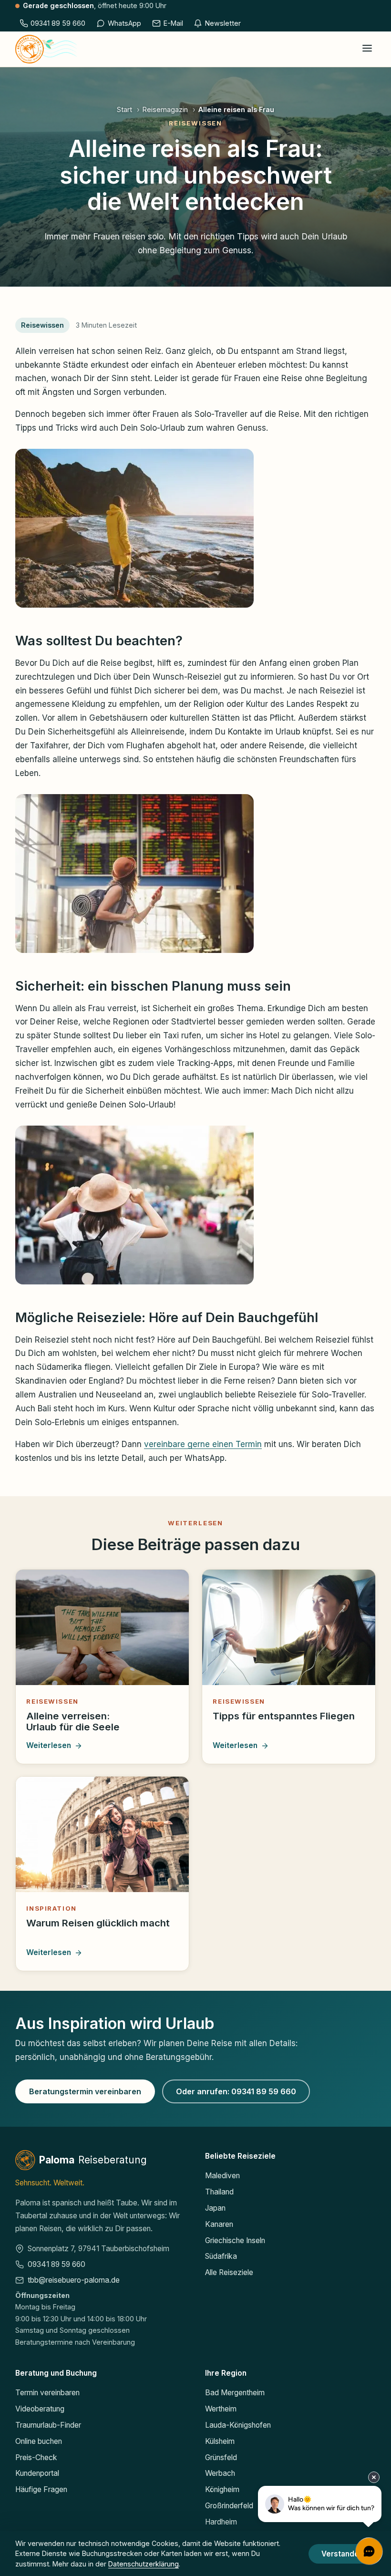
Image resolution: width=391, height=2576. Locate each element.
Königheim (222, 2489)
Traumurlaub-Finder (48, 2425)
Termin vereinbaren (47, 2393)
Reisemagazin (165, 109)
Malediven (222, 2176)
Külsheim (220, 2441)
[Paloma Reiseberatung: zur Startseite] (46, 49)
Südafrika (221, 2256)
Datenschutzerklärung (144, 2564)
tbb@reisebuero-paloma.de (74, 2280)
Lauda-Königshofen (238, 2425)
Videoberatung (40, 2409)
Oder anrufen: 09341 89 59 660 (236, 2091)
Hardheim (221, 2522)
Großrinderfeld (229, 2506)
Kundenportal (37, 2473)
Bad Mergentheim (235, 2393)
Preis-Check (36, 2457)
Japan (215, 2208)
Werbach (220, 2473)
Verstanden (342, 2554)
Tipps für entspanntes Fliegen (284, 1716)
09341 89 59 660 (57, 2264)
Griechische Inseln (235, 2240)
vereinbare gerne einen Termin (203, 1444)
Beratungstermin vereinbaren (85, 2091)
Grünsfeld (221, 2457)
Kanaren (219, 2224)
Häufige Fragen (41, 2489)
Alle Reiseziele (229, 2272)
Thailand (219, 2192)
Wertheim (221, 2409)
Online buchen (39, 2441)
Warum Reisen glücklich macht (98, 1923)
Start (124, 109)
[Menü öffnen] (367, 49)
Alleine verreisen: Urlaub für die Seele (73, 1722)
